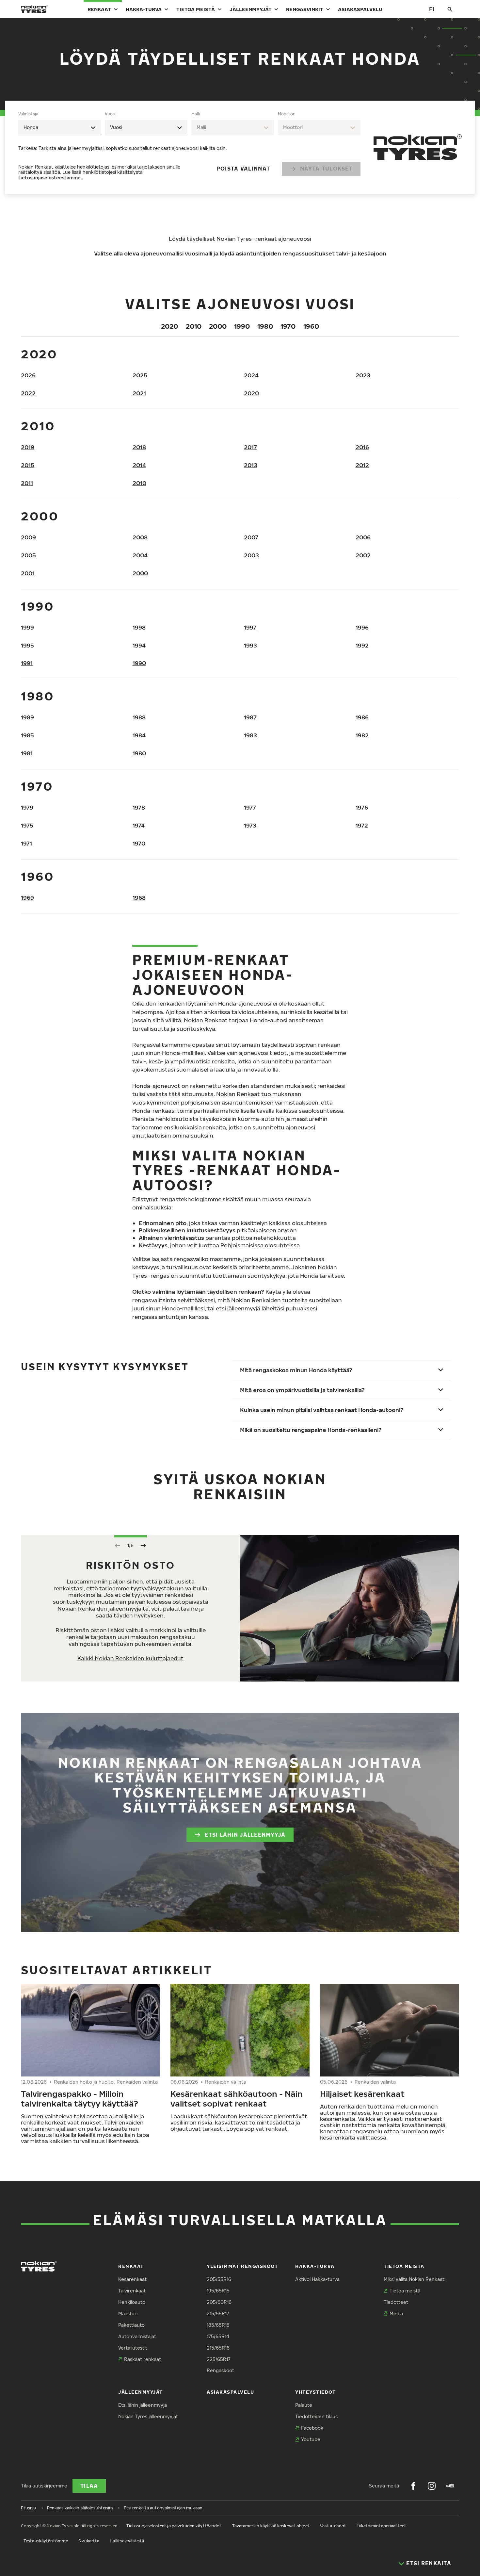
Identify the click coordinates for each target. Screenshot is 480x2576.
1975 (27, 825)
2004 (140, 555)
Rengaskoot (220, 2370)
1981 (27, 753)
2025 (140, 375)
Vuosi (110, 114)
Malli (196, 114)
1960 (311, 326)
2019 (28, 447)
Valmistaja (28, 114)
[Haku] (450, 9)
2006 (363, 537)
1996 (362, 627)
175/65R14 (218, 2336)
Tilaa (89, 2486)
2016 (362, 447)
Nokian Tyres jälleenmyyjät (148, 2416)
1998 (139, 627)
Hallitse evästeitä (127, 2541)
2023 (363, 375)
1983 (250, 735)
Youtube (311, 2439)
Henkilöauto (132, 2302)
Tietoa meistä (196, 9)
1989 (27, 717)
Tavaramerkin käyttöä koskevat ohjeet (271, 2526)
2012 (362, 465)
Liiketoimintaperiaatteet (381, 2526)
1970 (288, 326)
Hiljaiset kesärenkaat (362, 2093)
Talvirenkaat (132, 2291)
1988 (139, 717)
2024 (251, 375)
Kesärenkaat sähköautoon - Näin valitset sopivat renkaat (237, 2098)
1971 (26, 843)
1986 (362, 717)
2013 (251, 465)
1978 (139, 807)
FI (432, 9)
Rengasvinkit (305, 9)
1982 (362, 735)
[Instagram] (432, 2486)
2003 (251, 555)
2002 (363, 555)
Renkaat (99, 9)
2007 (251, 537)
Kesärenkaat (132, 2279)
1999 (27, 627)
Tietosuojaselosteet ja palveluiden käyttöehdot (174, 2526)
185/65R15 (218, 2325)
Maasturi (128, 2313)
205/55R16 (219, 2279)
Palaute (304, 2405)
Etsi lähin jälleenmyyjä (245, 1835)
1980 (265, 326)
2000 (218, 326)
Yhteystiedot (315, 2392)
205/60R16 (219, 2302)
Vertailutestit (133, 2348)
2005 (28, 555)
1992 (362, 645)
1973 (250, 825)
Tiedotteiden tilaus (316, 2416)
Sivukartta (89, 2541)
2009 (28, 537)
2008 (140, 537)
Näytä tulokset (326, 169)
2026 (28, 375)
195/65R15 (218, 2291)
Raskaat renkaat (143, 2359)
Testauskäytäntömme (46, 2541)
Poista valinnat (243, 169)
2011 (27, 483)
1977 (250, 807)
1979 (27, 807)
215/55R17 (218, 2313)
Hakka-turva (144, 9)
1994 (139, 645)
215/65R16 (218, 2348)
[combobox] (60, 128)
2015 (28, 465)
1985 (27, 735)
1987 (250, 717)
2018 (139, 447)
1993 (250, 645)
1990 (242, 326)
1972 (362, 825)
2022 (28, 393)
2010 (194, 326)
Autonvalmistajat (137, 2336)
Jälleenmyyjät (251, 9)
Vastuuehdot (333, 2526)
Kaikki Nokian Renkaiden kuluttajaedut (130, 1658)
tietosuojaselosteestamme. (50, 178)
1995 (27, 645)
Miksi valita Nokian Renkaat (414, 2279)
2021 (139, 393)
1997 (250, 627)
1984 (139, 735)
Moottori (287, 114)
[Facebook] (413, 2486)
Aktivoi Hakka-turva (317, 2279)
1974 (139, 825)
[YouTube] (450, 2486)
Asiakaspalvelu (360, 9)
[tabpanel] (189, 147)
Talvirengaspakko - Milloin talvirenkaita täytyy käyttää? (80, 2098)
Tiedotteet (396, 2302)
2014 (139, 465)
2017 (250, 447)
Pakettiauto (131, 2325)
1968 (139, 898)
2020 (169, 326)
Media (396, 2313)
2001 (28, 573)
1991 (27, 663)
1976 (362, 807)
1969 (27, 898)
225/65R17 (219, 2359)
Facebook (312, 2428)
